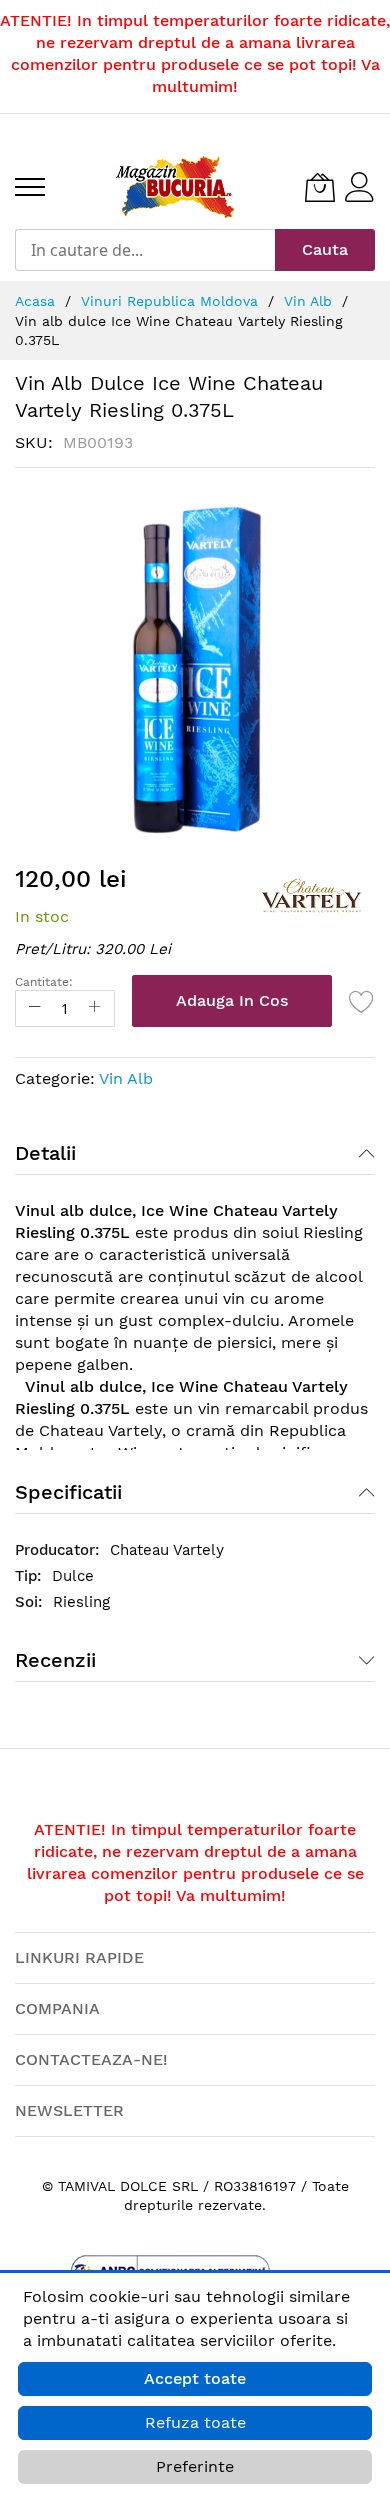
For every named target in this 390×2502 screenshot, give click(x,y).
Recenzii (55, 1660)
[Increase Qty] (95, 1008)
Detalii (45, 1153)
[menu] (30, 187)
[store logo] (175, 187)
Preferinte (195, 2466)
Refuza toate (195, 2422)
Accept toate (195, 2378)
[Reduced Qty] (35, 1008)
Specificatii (68, 1492)
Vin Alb (126, 1078)
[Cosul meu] (320, 187)
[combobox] (145, 250)
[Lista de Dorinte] (362, 1001)
